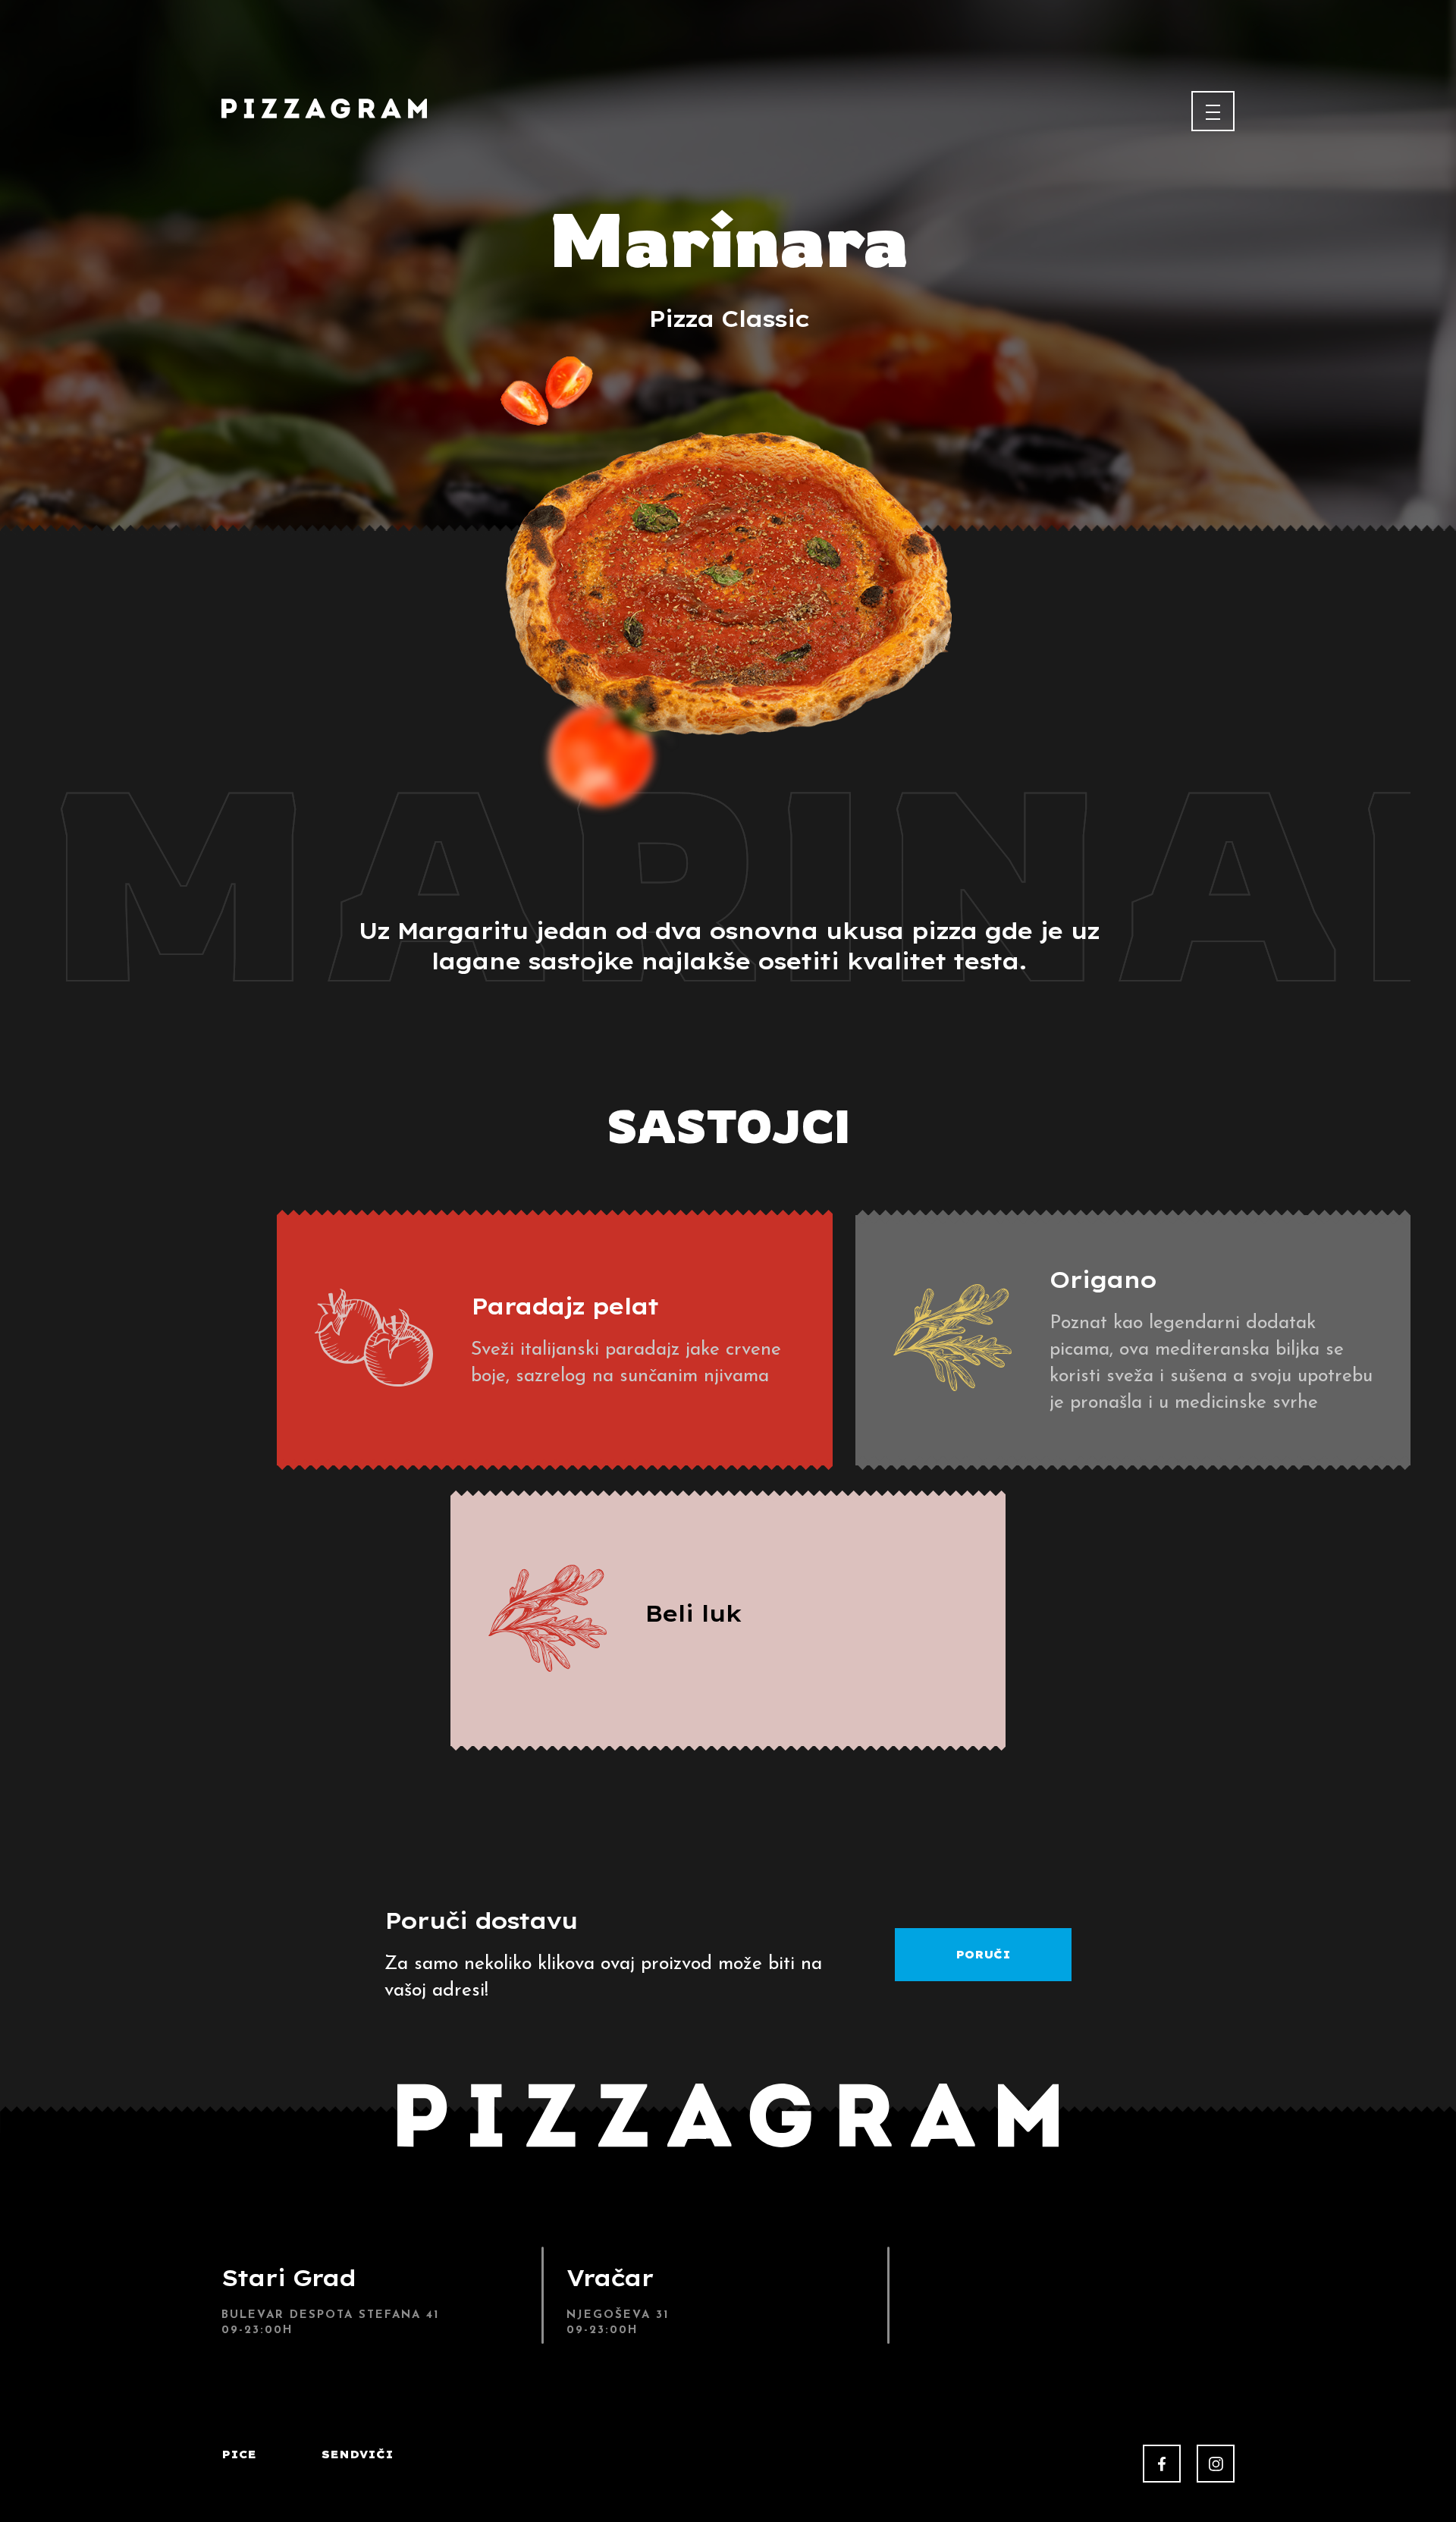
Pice (239, 2454)
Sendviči (358, 2454)
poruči (983, 1955)
